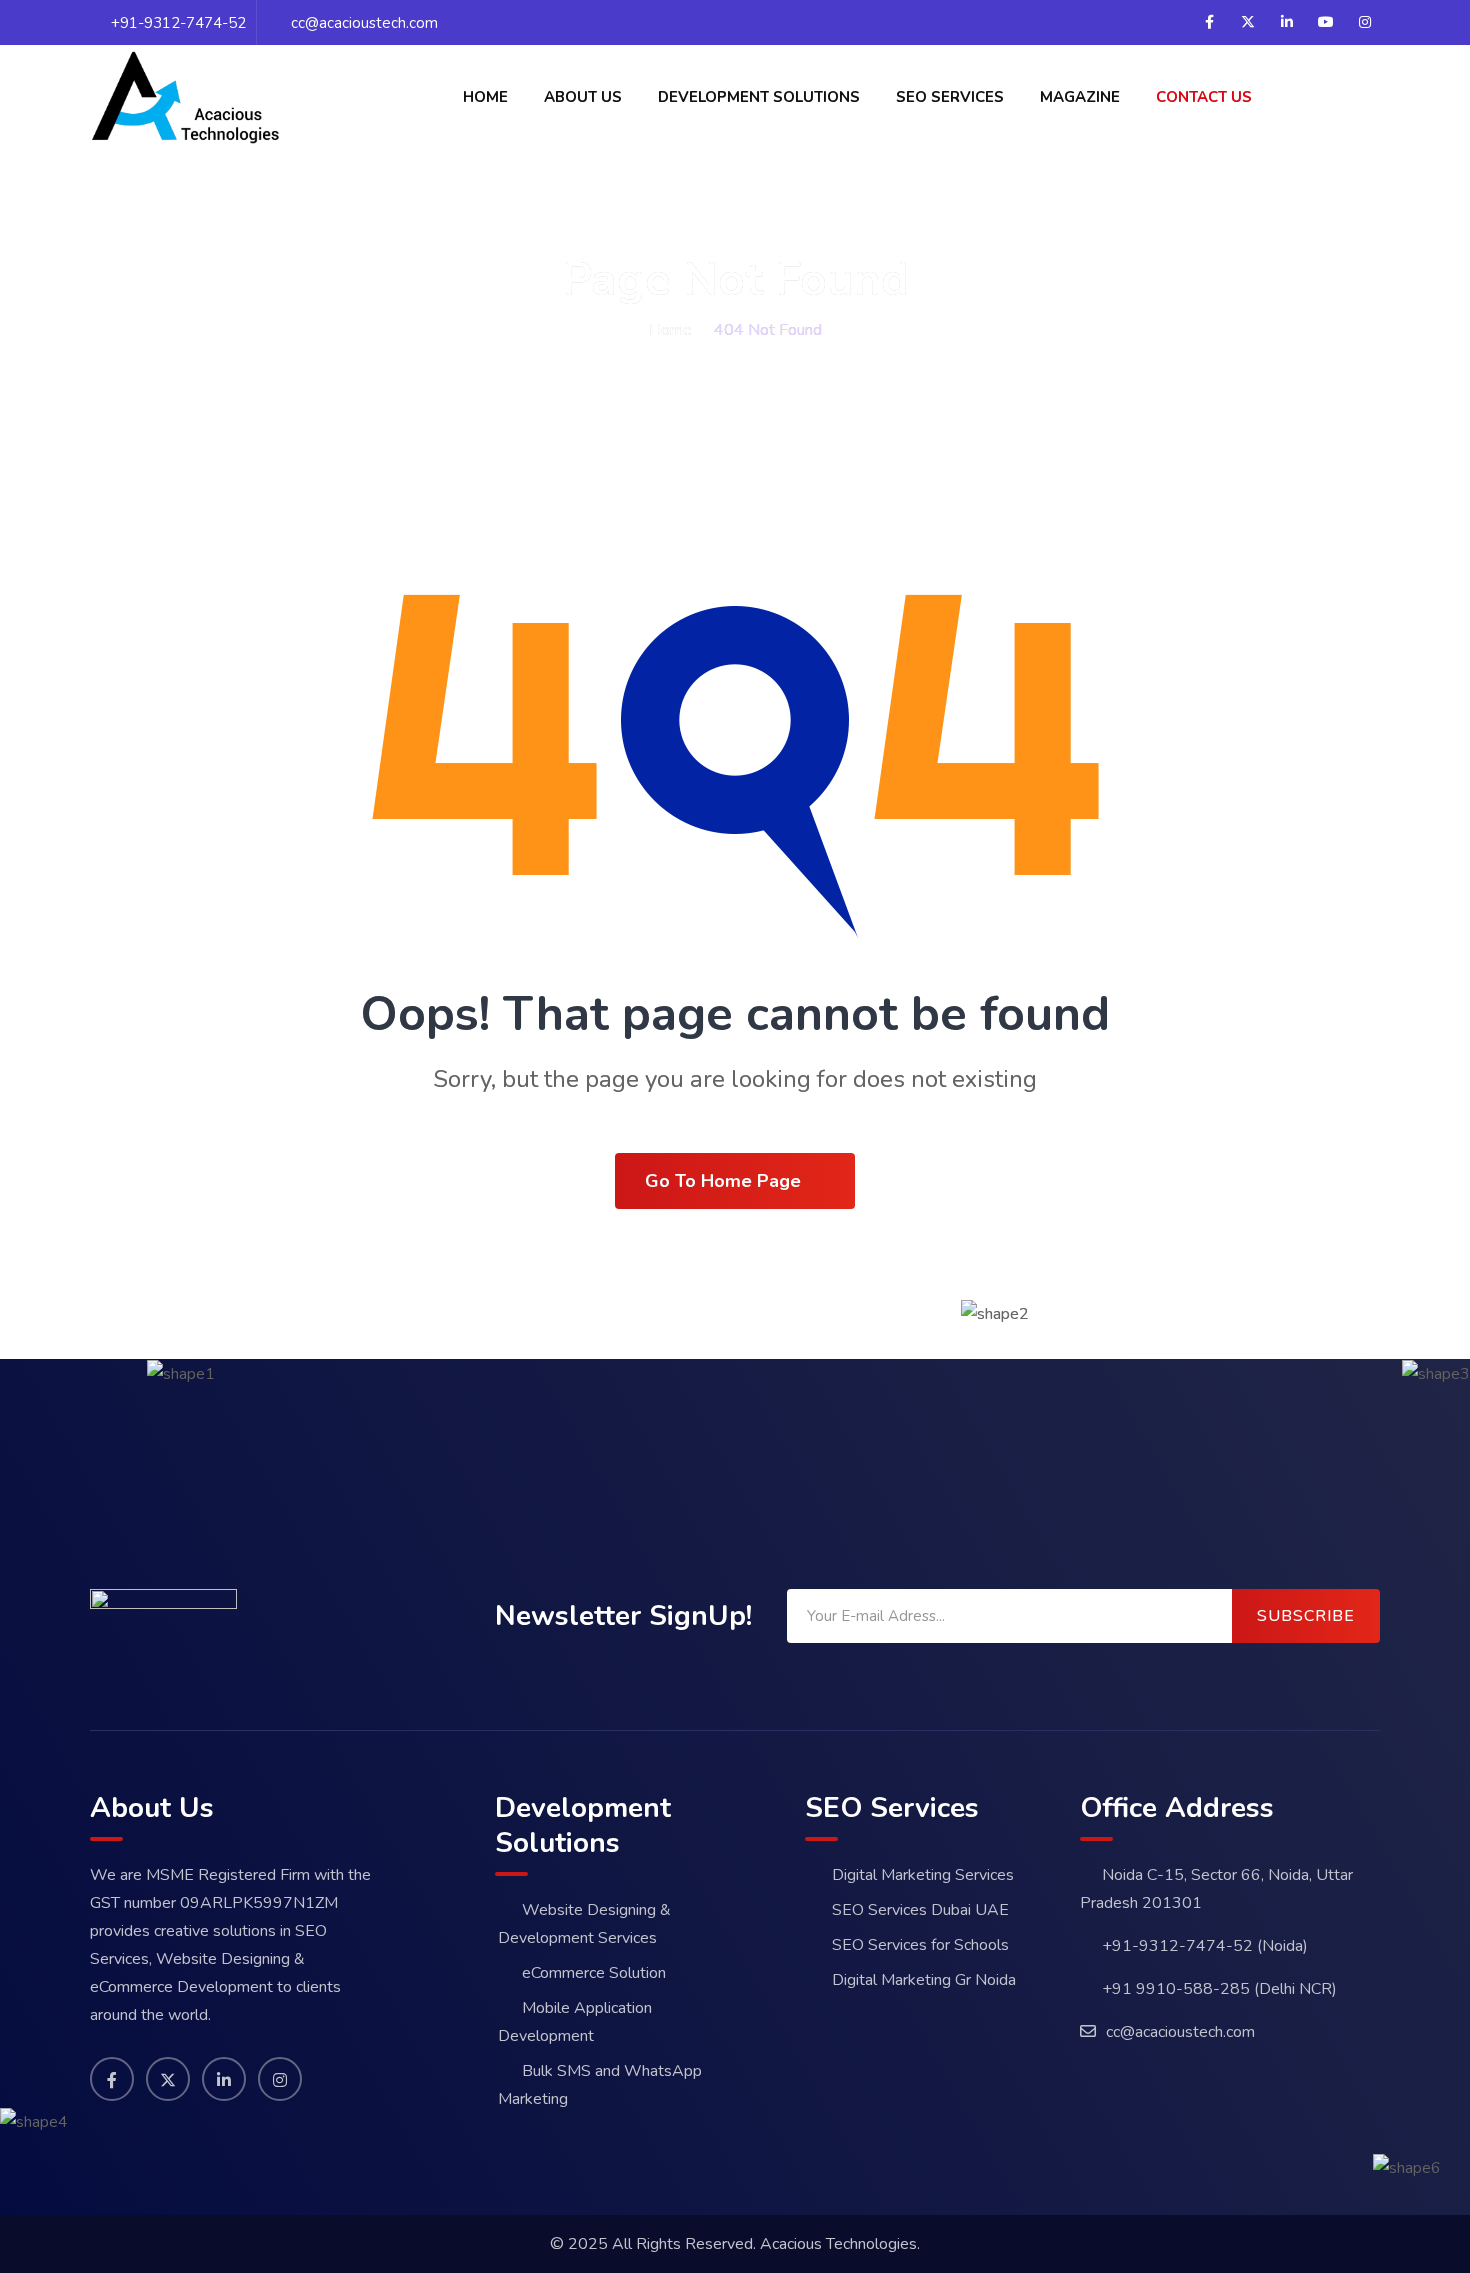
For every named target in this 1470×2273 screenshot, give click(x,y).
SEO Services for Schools (920, 1945)
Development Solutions (759, 97)
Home (485, 97)
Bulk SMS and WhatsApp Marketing (600, 2085)
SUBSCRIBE (1306, 1616)
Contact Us (1204, 97)
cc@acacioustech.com (364, 23)
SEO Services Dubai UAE (920, 1910)
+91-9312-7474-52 (178, 23)
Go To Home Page (723, 1181)
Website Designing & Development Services (584, 1924)
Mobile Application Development (575, 2022)
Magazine (1080, 97)
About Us (583, 97)
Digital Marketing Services (923, 1875)
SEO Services (950, 97)
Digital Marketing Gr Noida (924, 1980)
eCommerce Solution (594, 1973)
